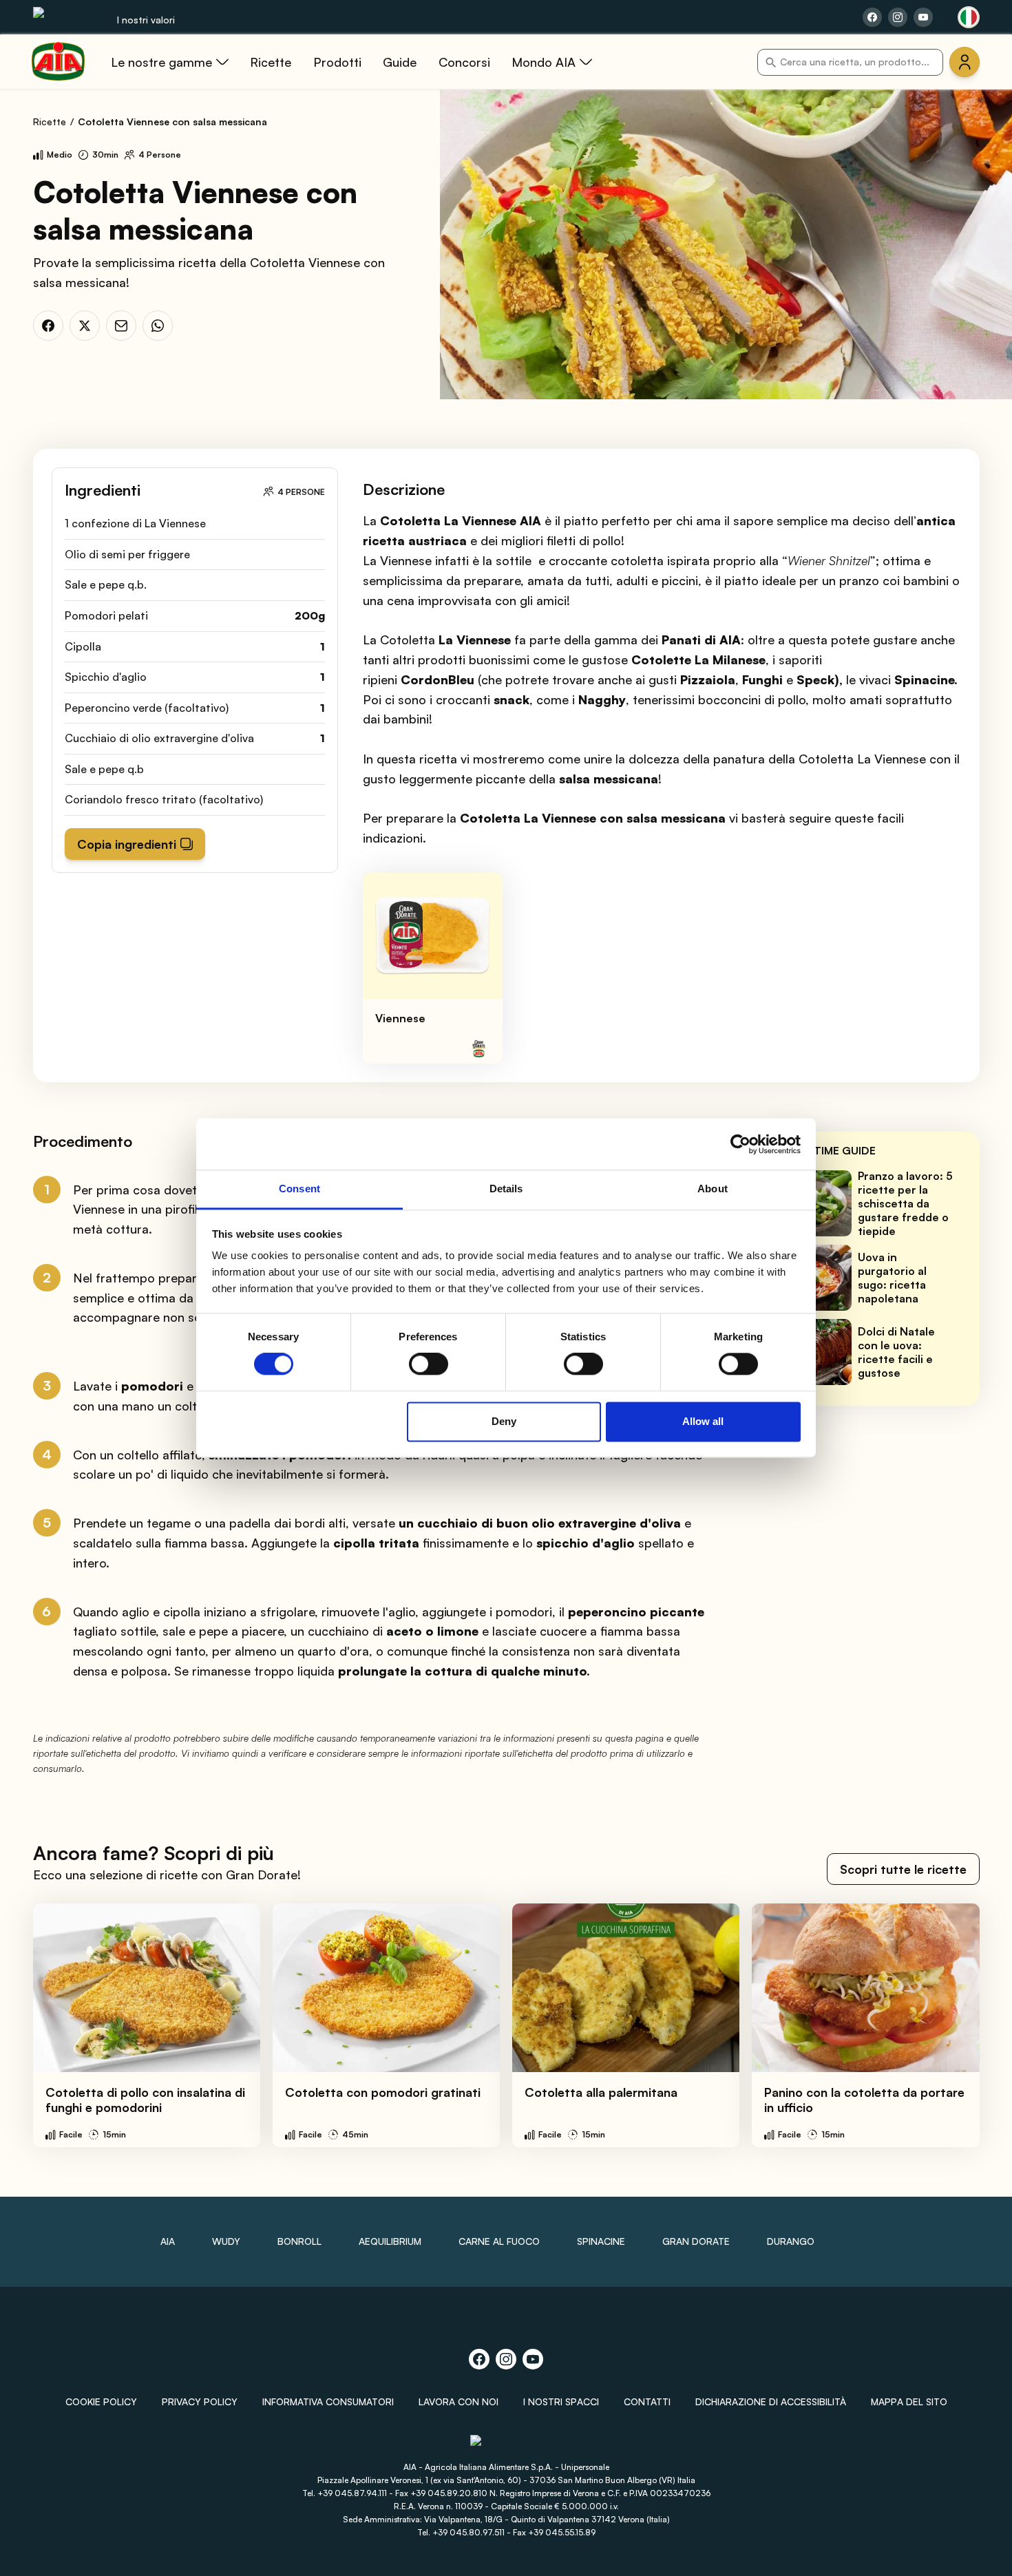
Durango (791, 2241)
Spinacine (601, 2241)
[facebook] (48, 326)
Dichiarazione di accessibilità (771, 2401)
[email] (121, 326)
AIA (168, 2241)
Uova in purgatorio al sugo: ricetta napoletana (892, 1278)
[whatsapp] (158, 326)
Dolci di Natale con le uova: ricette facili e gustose (896, 1352)
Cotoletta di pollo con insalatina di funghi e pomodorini (145, 2100)
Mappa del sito (909, 2401)
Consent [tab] (299, 1189)
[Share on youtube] (923, 17)
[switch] (429, 1364)
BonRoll (299, 2241)
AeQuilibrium (390, 2241)
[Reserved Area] (964, 62)
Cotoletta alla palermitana (601, 2092)
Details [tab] (506, 1189)
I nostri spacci (561, 2401)
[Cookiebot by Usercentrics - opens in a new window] (740, 1144)
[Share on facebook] (872, 17)
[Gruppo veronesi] (506, 2446)
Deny (504, 1421)
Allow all (703, 1421)
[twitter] (85, 326)
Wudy (226, 2241)
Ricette (50, 122)
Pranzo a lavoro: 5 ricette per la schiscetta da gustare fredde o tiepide (905, 1203)
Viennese (400, 1018)
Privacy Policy (200, 2401)
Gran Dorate (696, 2241)
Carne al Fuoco (499, 2241)
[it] (969, 17)
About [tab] (713, 1189)
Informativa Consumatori (328, 2401)
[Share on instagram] (898, 17)
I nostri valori (146, 20)
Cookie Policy (101, 2401)
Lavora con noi (458, 2401)
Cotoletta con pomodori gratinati (383, 2092)
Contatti (647, 2401)
